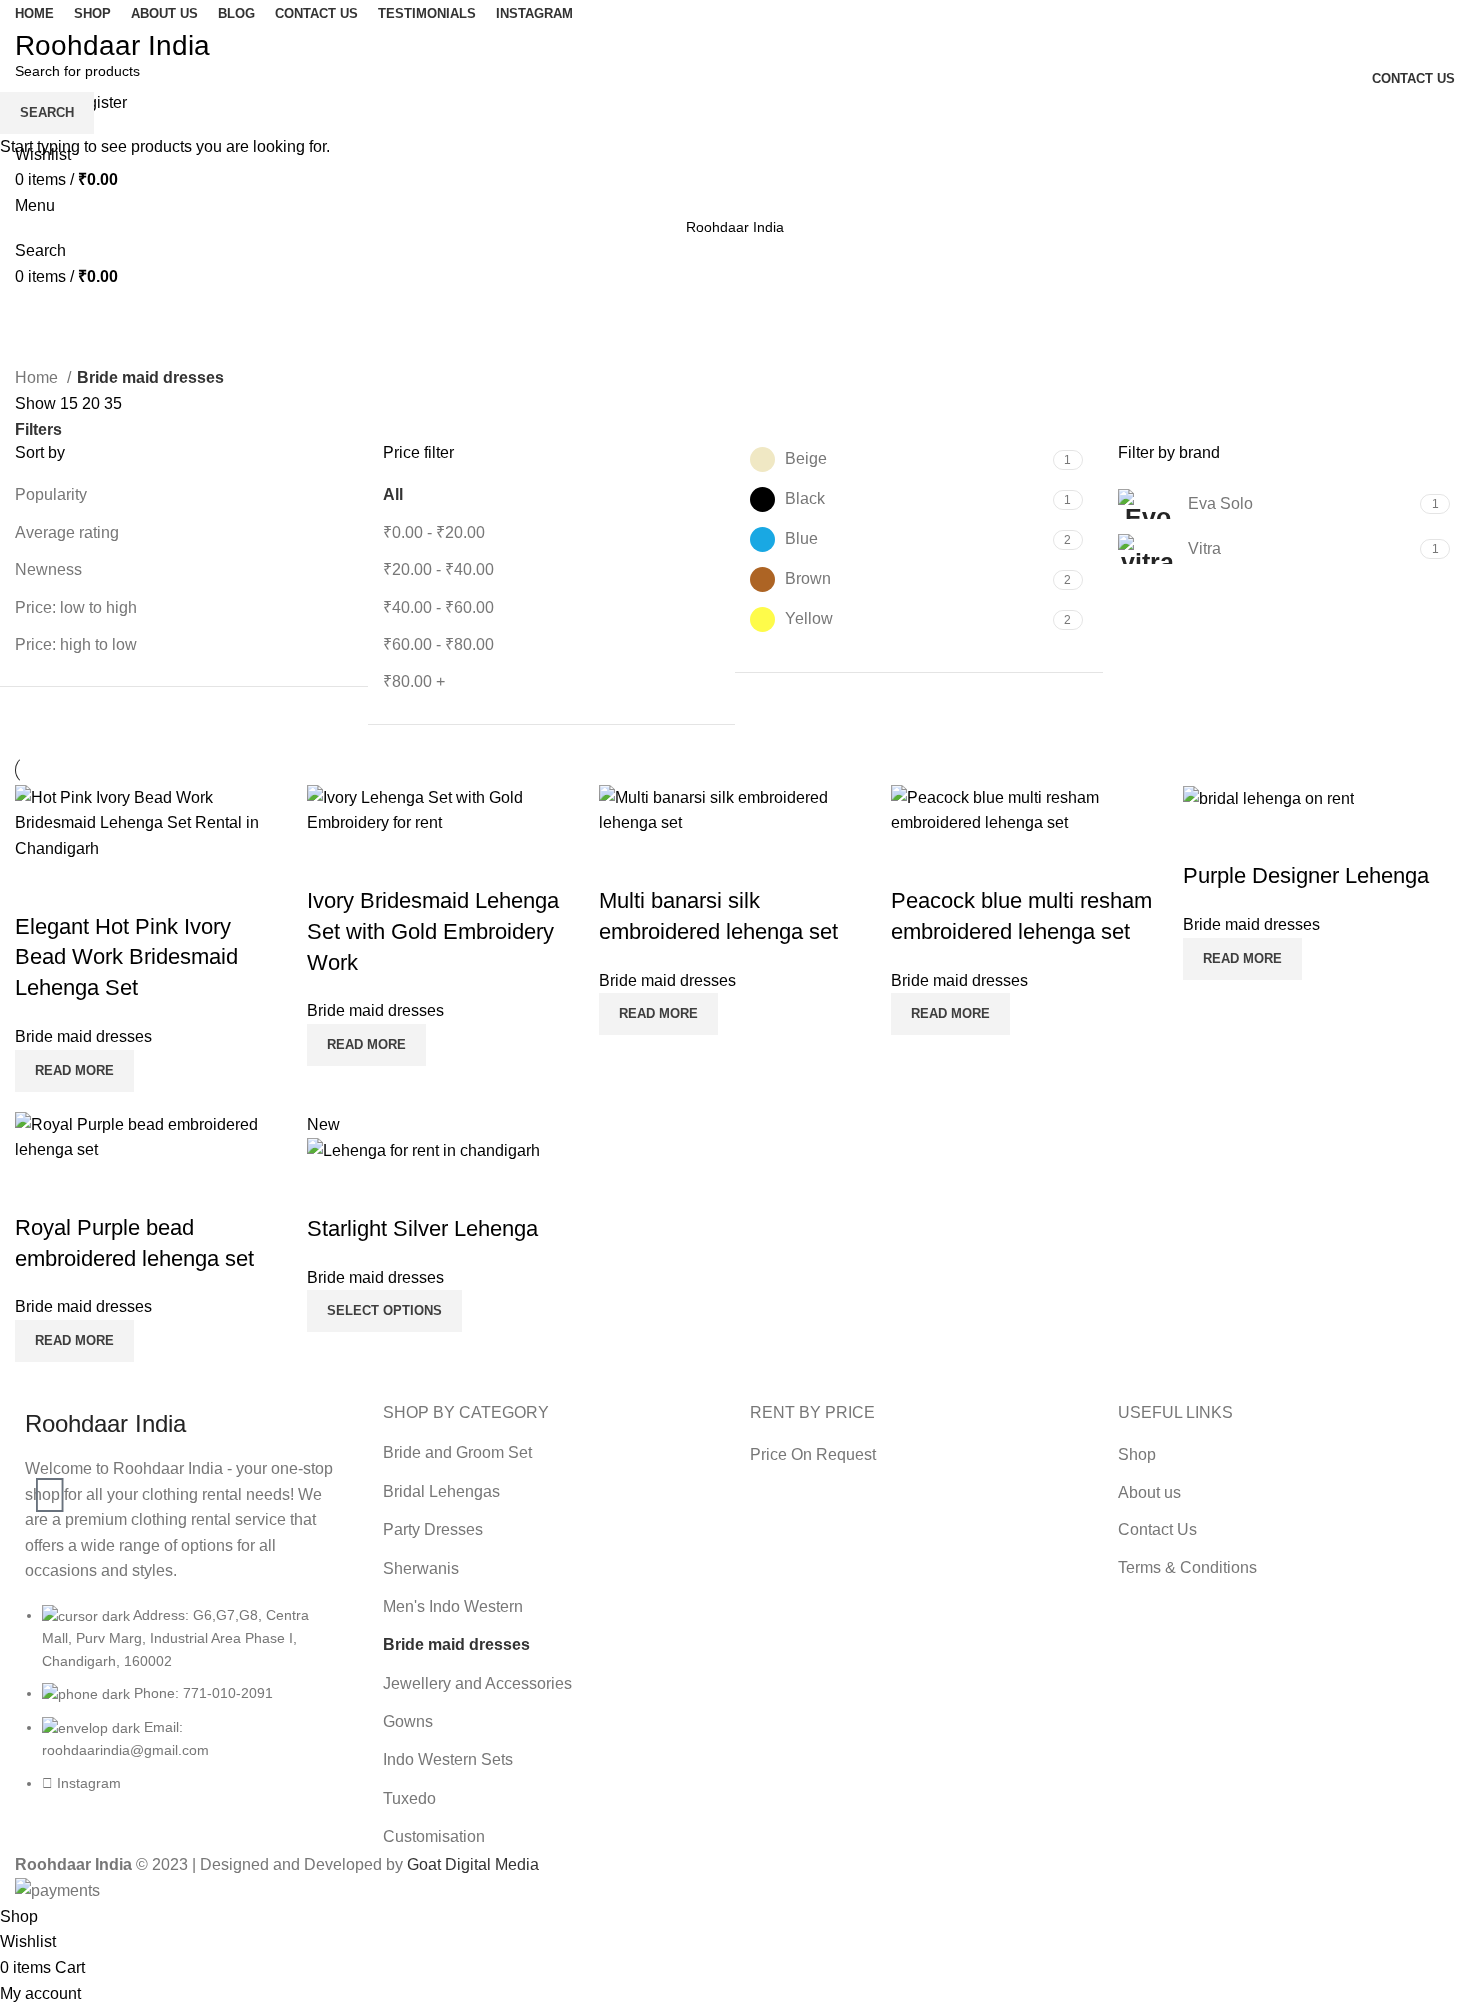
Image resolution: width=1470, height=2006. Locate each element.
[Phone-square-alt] (50, 1437)
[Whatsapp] (50, 1495)
